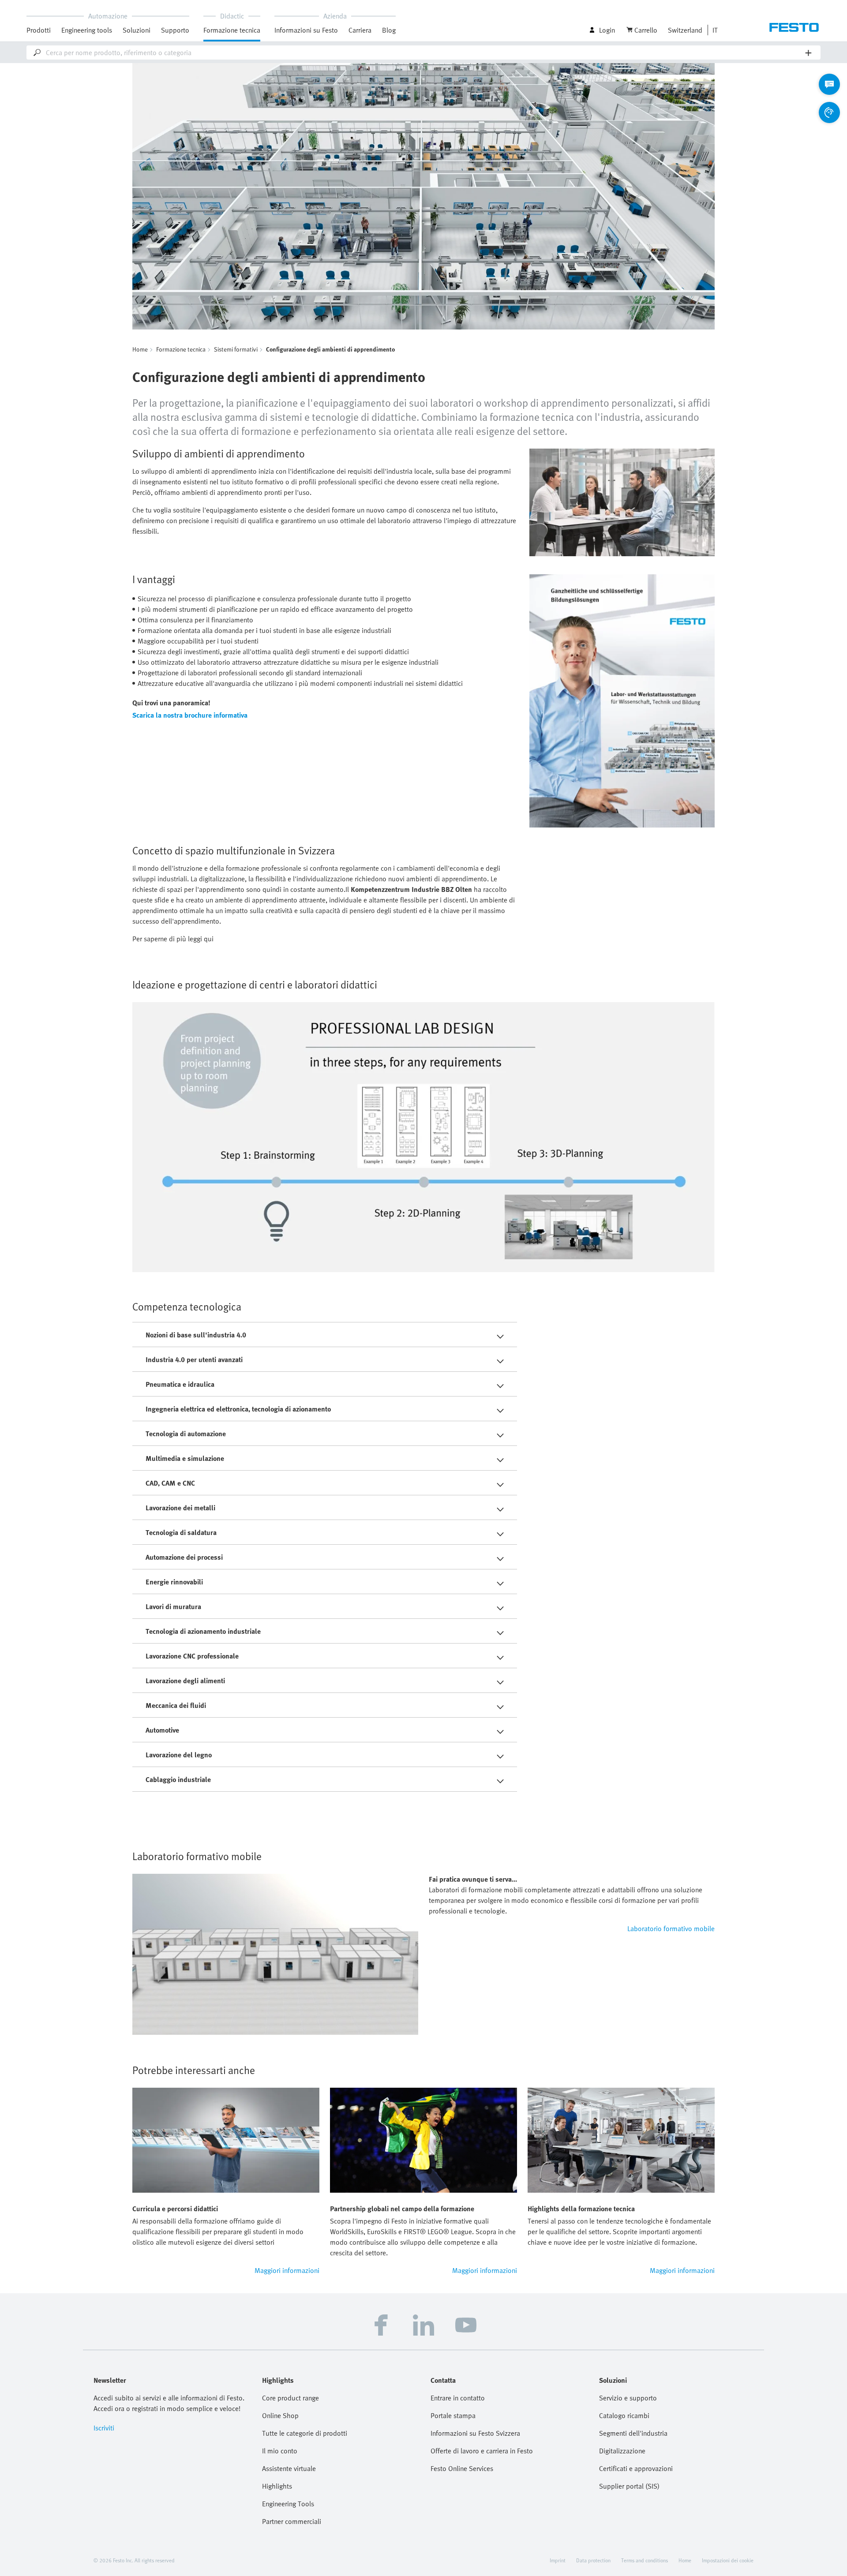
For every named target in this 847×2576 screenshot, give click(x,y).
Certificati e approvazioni (636, 2468)
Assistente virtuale (289, 2468)
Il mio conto (280, 2451)
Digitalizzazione (622, 2451)
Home (140, 349)
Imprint (558, 2560)
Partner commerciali (292, 2521)
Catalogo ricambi (624, 2415)
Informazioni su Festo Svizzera (475, 2433)
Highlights (277, 2486)
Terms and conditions (645, 2560)
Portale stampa (453, 2415)
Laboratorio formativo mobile (671, 1928)
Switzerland (685, 30)
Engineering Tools (288, 2504)
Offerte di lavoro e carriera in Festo (482, 2451)
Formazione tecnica (181, 349)
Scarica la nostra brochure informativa (190, 715)
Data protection (593, 2560)
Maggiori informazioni (287, 2270)
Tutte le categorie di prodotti (305, 2433)
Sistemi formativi (236, 349)
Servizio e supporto (628, 2398)
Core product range (290, 2398)
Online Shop (280, 2415)
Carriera (360, 30)
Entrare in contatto (458, 2398)
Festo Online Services (462, 2468)
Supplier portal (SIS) (629, 2486)
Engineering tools (87, 30)
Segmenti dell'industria (633, 2433)
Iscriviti (104, 2428)
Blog (389, 30)
